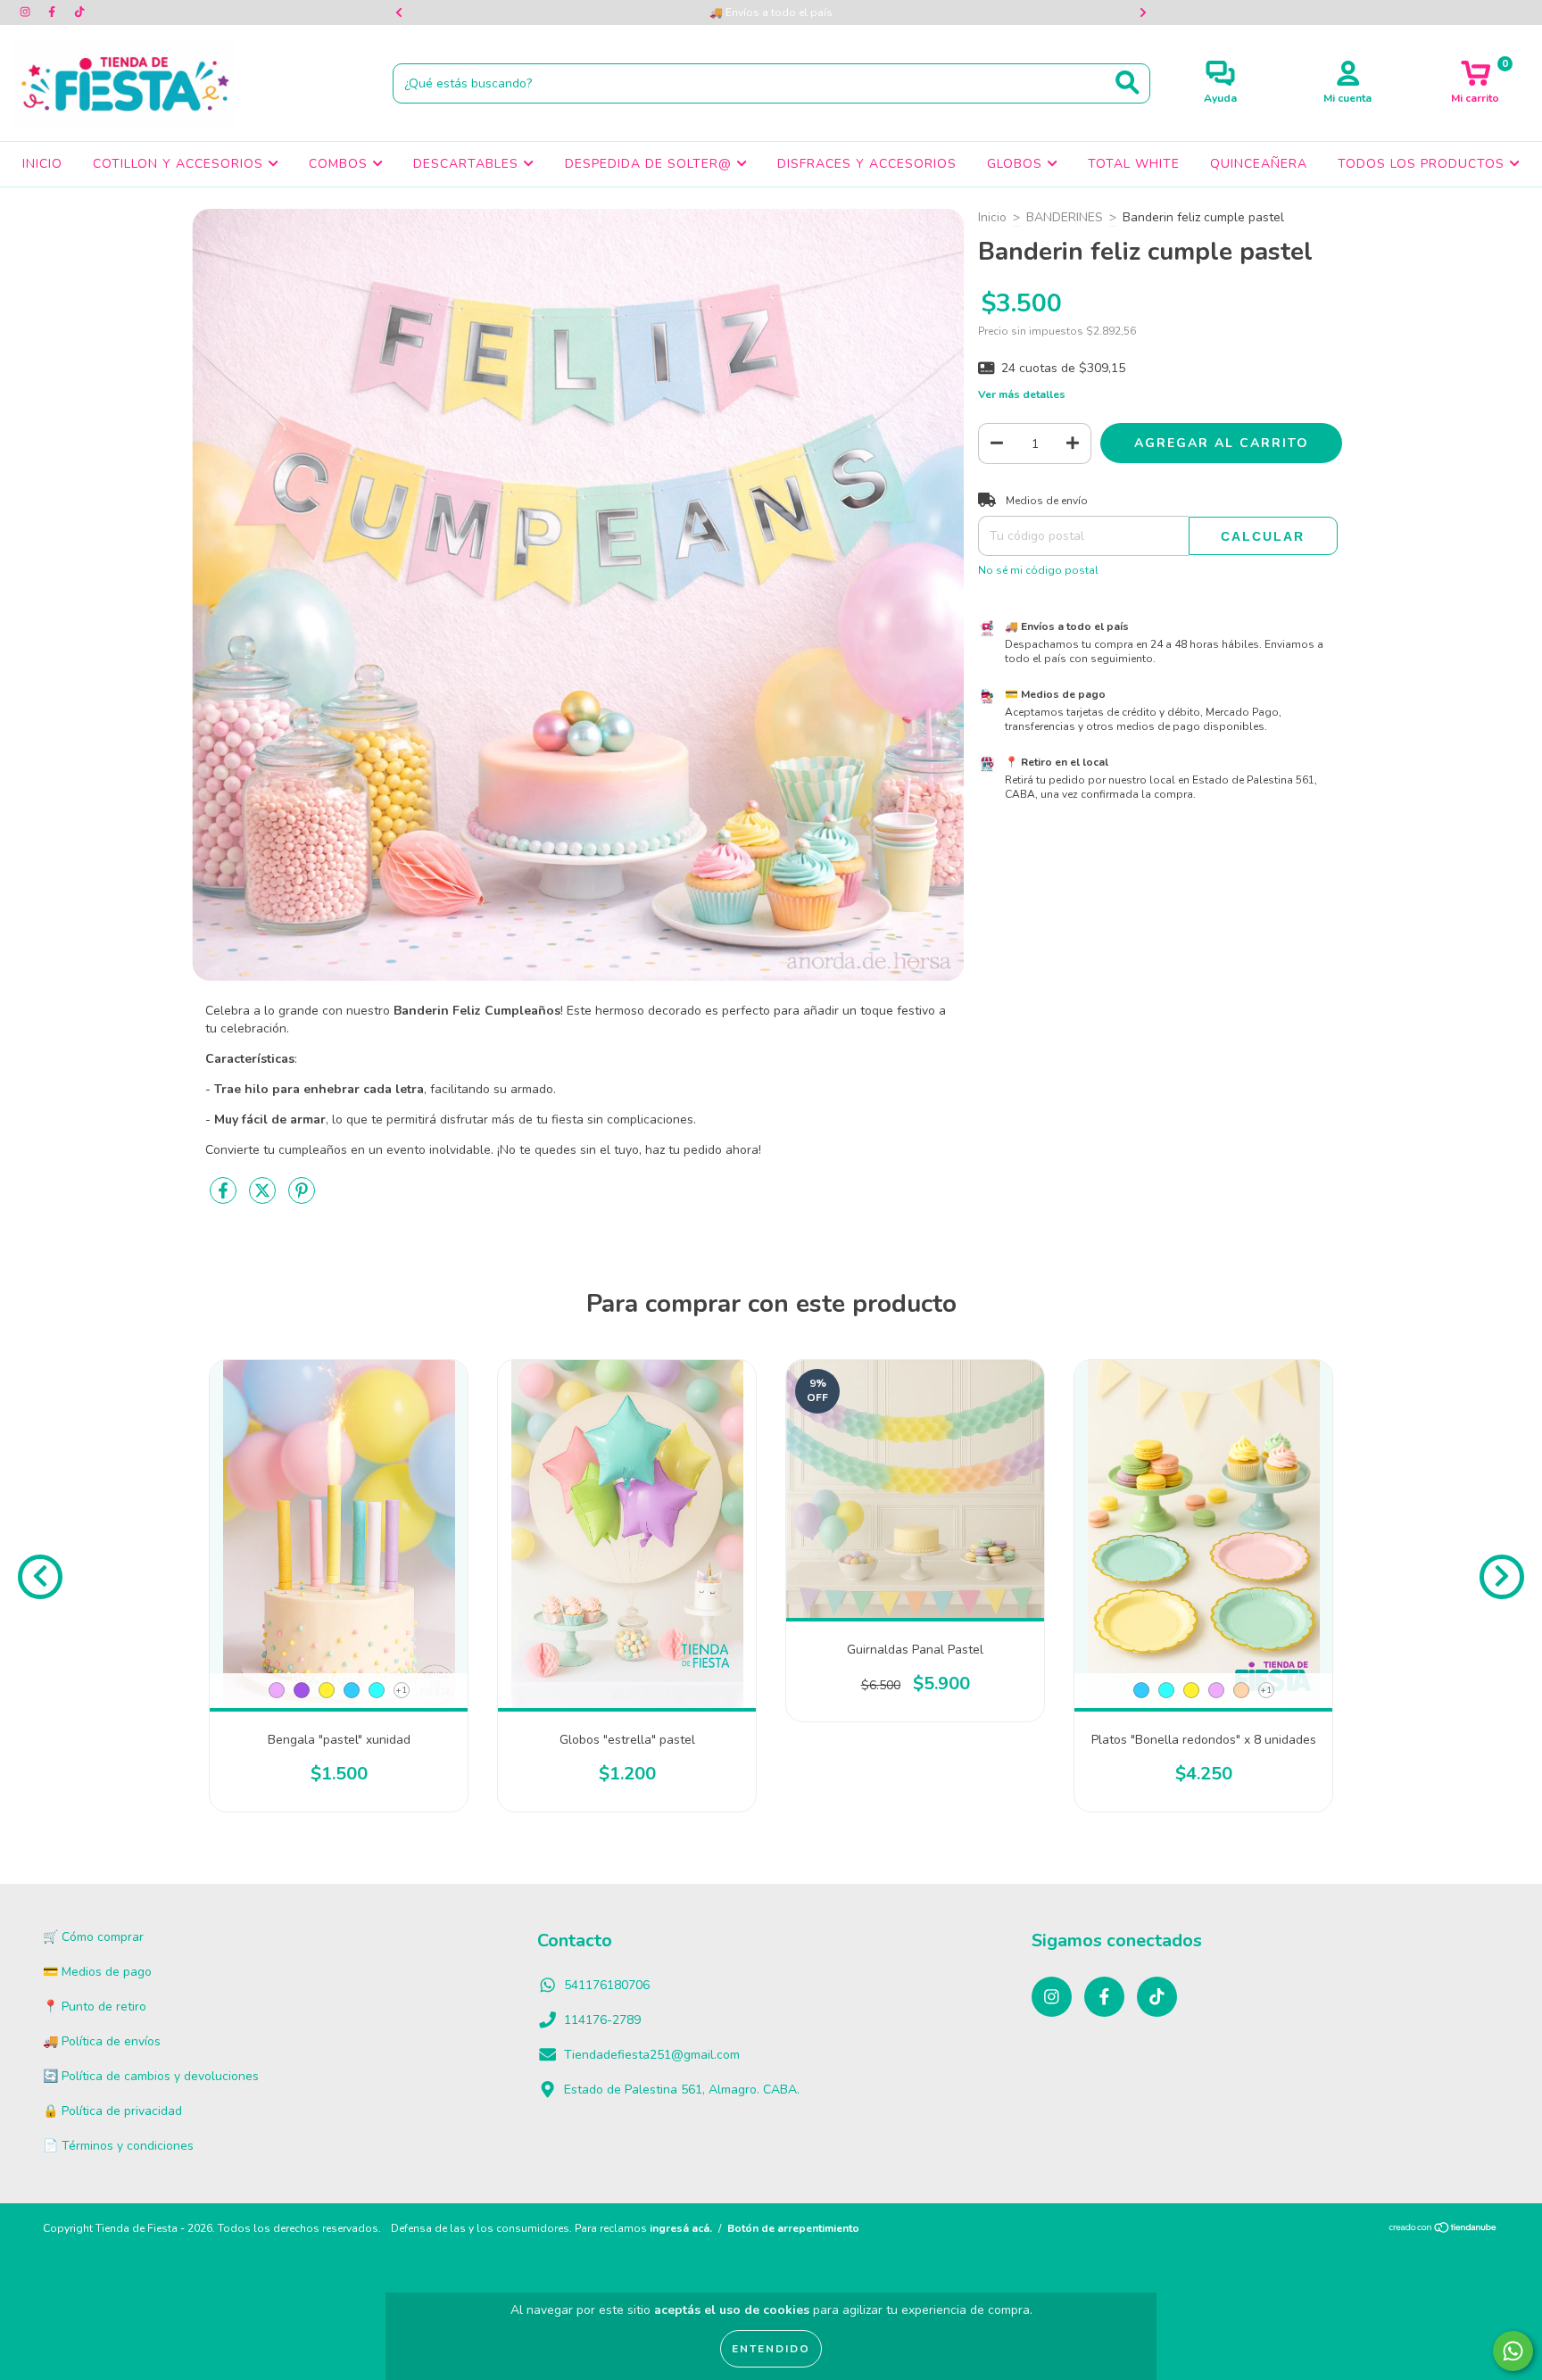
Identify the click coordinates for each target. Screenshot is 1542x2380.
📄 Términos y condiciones (118, 2146)
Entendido (771, 2349)
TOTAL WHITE (1134, 164)
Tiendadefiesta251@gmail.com (652, 2055)
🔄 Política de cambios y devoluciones (151, 2076)
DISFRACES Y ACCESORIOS (867, 164)
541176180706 (607, 1985)
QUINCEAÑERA (1259, 164)
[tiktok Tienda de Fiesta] (79, 12)
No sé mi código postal (1038, 570)
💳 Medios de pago (97, 1972)
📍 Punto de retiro (95, 2007)
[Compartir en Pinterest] (302, 1198)
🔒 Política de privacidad (112, 2111)
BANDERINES (1065, 217)
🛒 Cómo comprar (93, 1937)
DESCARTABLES (468, 164)
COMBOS (340, 164)
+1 (401, 1690)
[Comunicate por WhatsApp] (1513, 2351)
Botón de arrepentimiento (793, 2228)
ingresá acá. (681, 2228)
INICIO (42, 164)
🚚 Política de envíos (102, 2041)
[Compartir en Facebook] (225, 1198)
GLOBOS (1017, 164)
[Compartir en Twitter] (264, 1198)
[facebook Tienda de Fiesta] (54, 12)
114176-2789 (602, 2020)
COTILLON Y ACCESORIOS (180, 164)
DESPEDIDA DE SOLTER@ (651, 164)
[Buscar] (1127, 83)
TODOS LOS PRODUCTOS (1423, 164)
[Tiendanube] (1443, 2230)
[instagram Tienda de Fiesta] (27, 12)
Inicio (992, 217)
